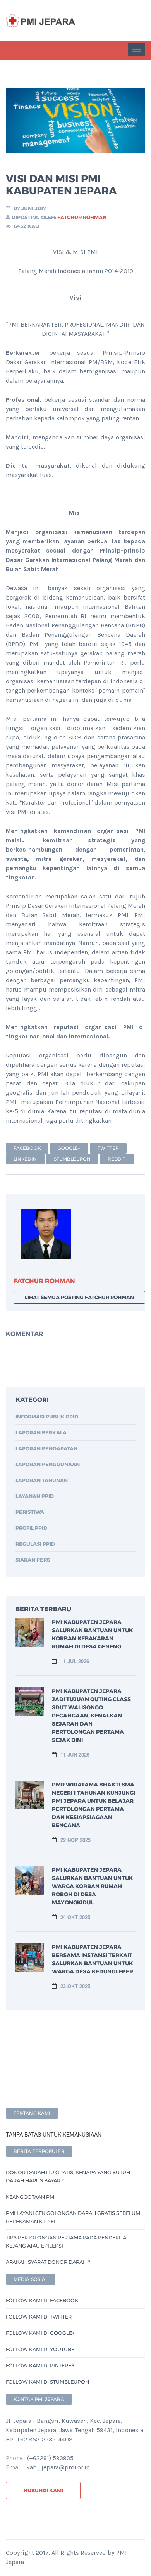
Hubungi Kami (43, 2490)
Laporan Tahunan (42, 1480)
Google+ (69, 1148)
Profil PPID (31, 1528)
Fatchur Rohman (82, 217)
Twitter (108, 1148)
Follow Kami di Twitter (39, 2317)
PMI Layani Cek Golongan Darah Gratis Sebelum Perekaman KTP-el (73, 2217)
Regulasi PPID (35, 1544)
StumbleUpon (72, 1159)
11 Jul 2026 (75, 1661)
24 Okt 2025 (75, 1917)
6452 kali (27, 226)
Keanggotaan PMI (31, 2197)
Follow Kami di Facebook (42, 2300)
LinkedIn (25, 1159)
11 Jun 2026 (75, 1754)
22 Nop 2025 (75, 1840)
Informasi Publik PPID (47, 1417)
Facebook (27, 1148)
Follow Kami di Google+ (40, 2333)
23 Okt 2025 (75, 1986)
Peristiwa (30, 1512)
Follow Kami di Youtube (40, 2349)
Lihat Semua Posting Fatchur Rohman (79, 1297)
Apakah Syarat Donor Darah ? (48, 2262)
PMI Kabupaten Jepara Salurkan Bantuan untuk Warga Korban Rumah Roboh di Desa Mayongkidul (92, 1886)
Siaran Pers (33, 1560)
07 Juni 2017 (30, 208)
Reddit (117, 1159)
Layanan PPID (35, 1496)
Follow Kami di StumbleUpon (47, 2382)
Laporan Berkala (41, 1432)
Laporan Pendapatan (46, 1448)
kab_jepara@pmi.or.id (58, 2467)
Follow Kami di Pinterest (41, 2365)
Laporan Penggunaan (48, 1464)
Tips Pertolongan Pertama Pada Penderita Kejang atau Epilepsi (66, 2242)
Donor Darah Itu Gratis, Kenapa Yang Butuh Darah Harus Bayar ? (68, 2176)
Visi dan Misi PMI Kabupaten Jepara (61, 185)
